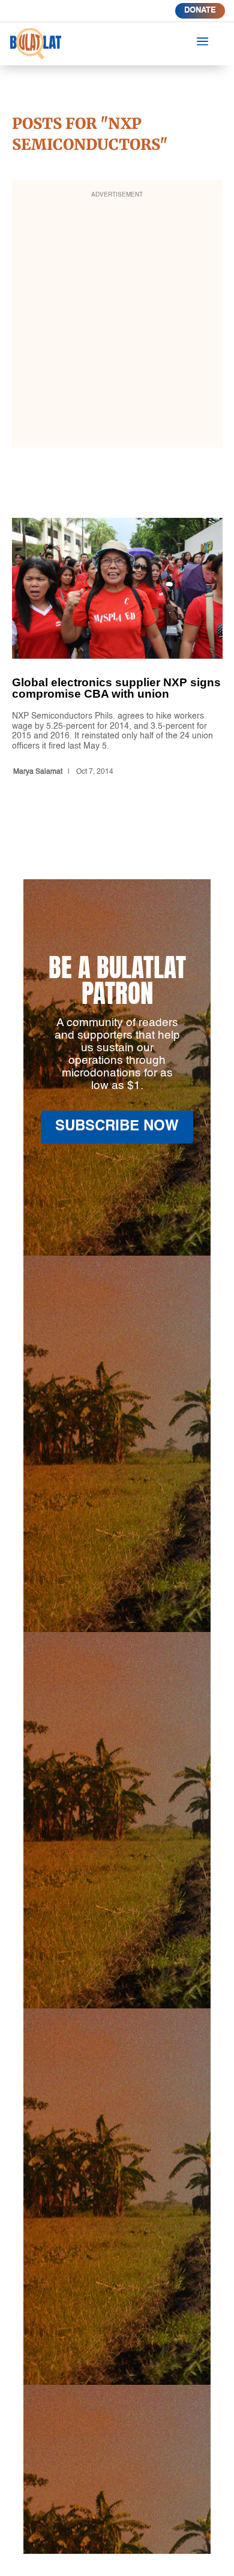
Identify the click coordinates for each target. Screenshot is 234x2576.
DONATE (200, 10)
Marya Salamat (38, 772)
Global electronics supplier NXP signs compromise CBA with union (117, 649)
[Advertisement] (117, 322)
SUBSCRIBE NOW (117, 1127)
